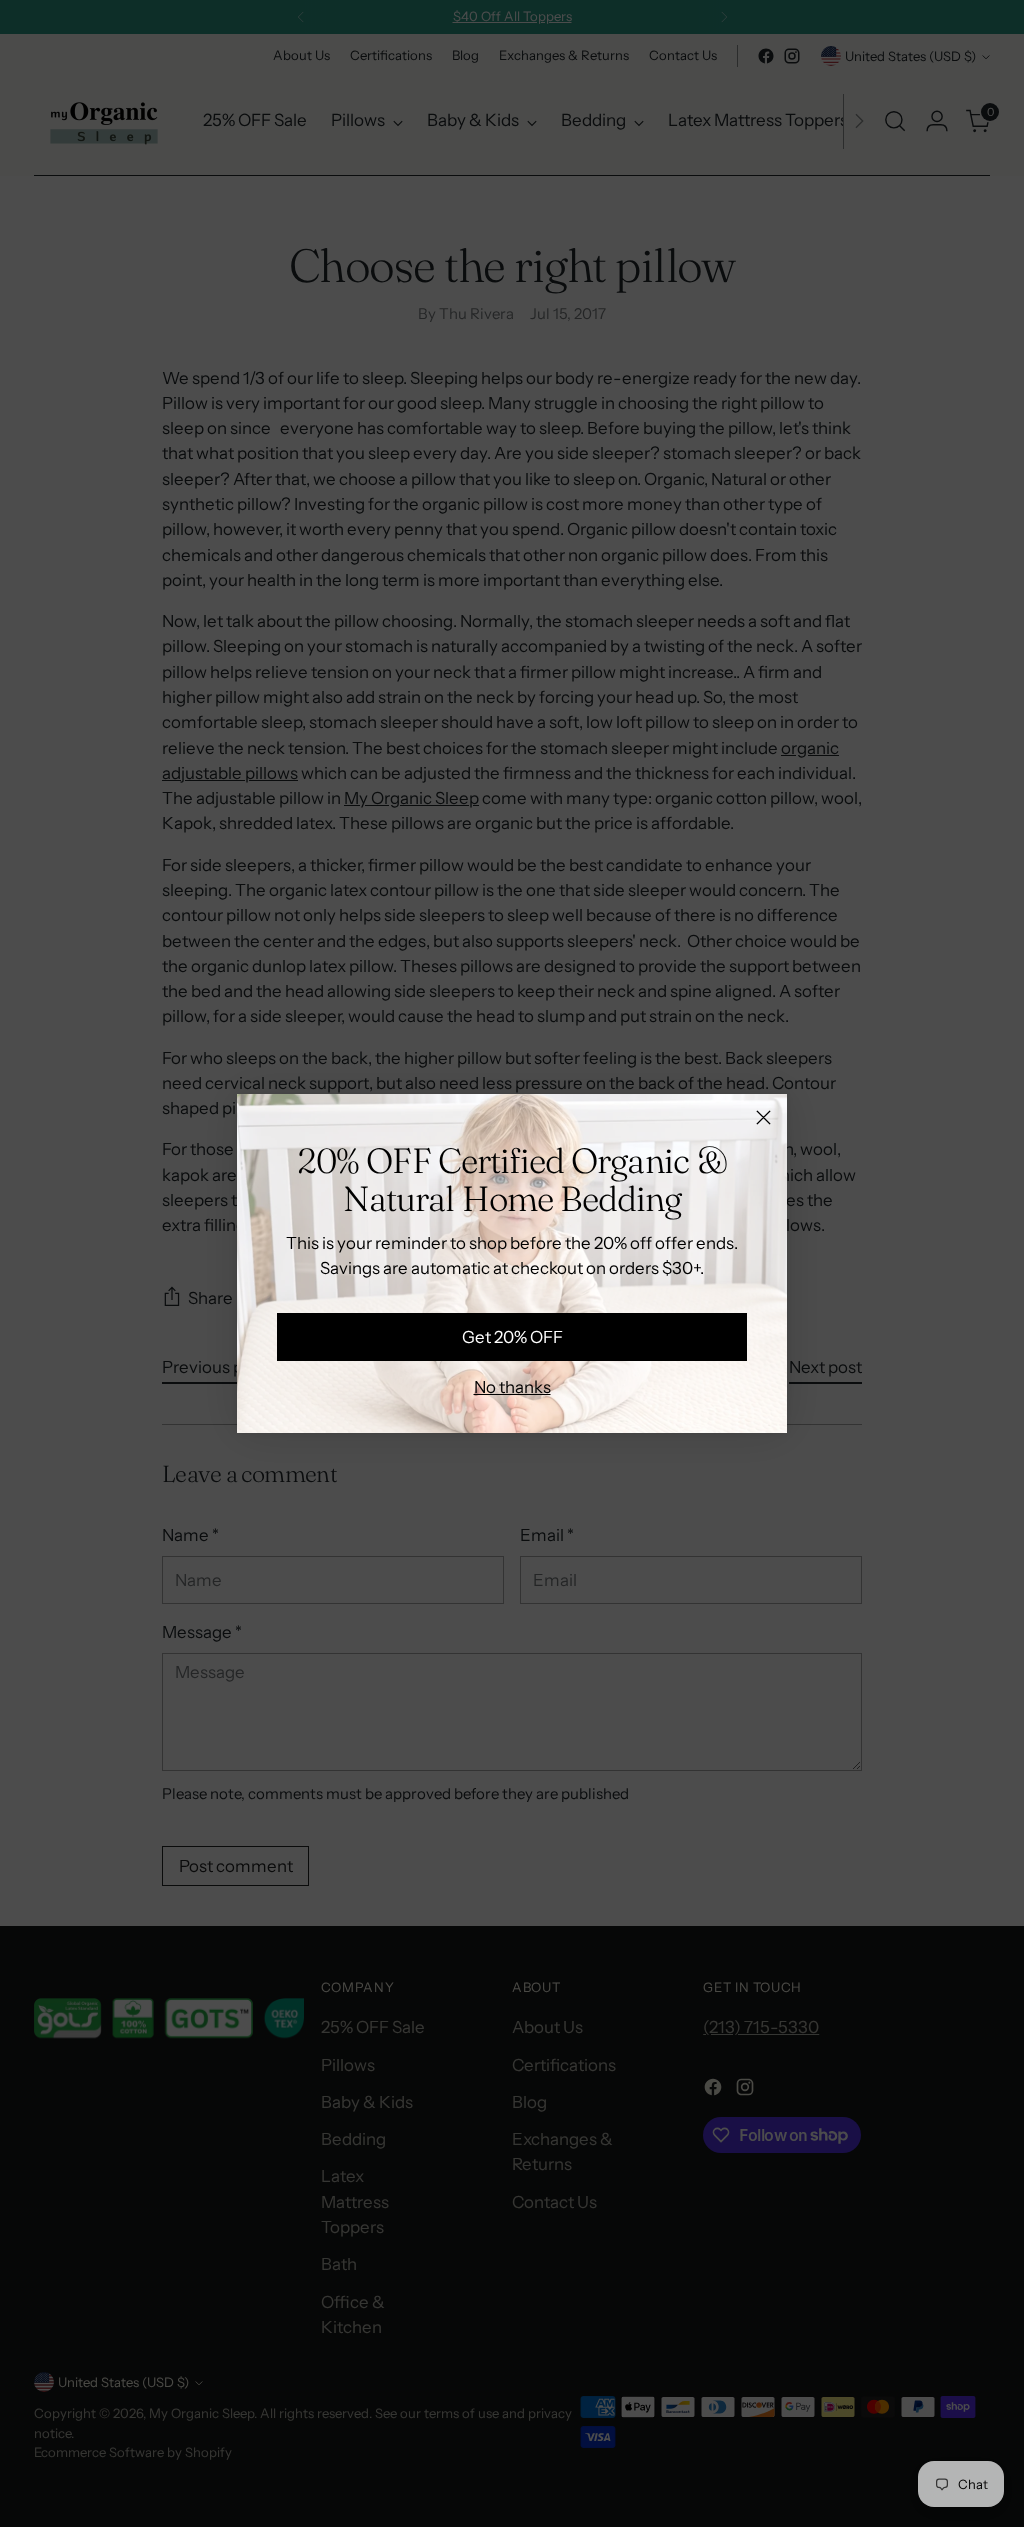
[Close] (763, 1117)
